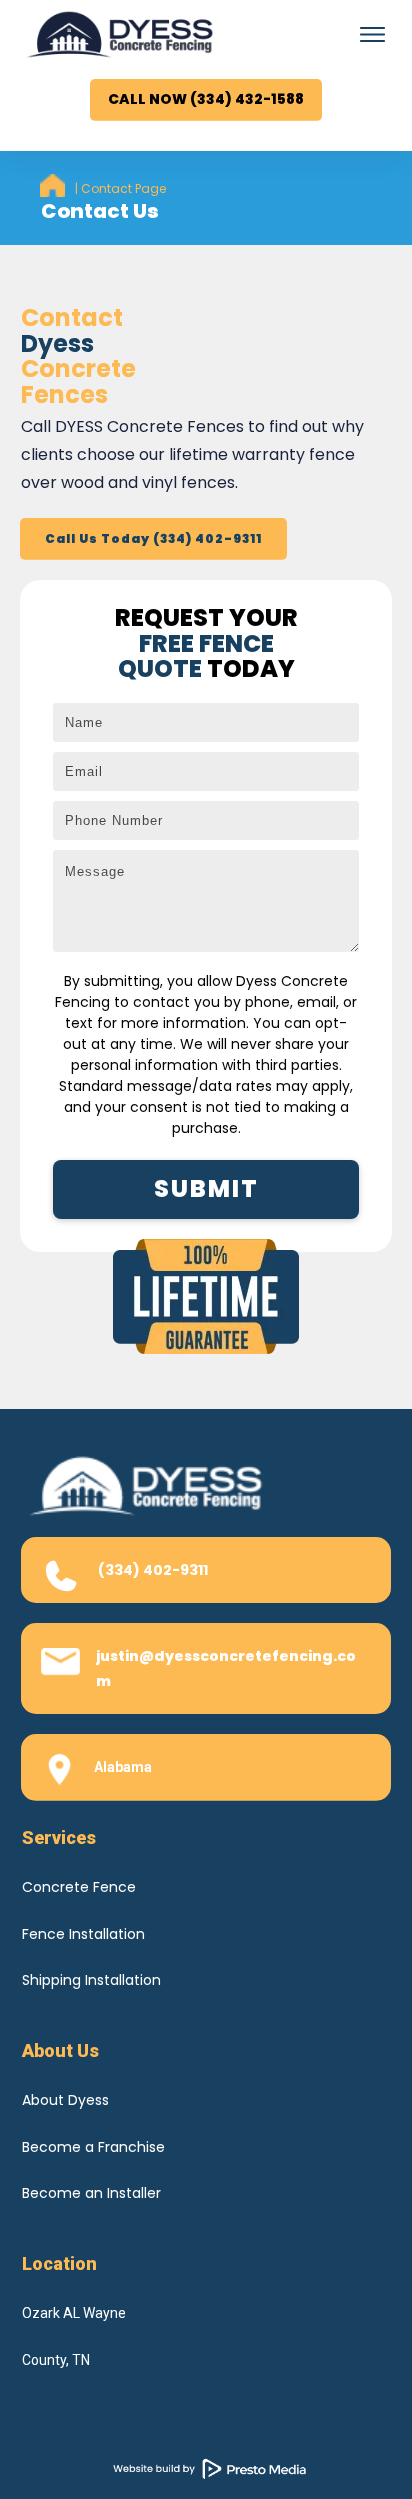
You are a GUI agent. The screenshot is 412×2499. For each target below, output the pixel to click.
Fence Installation (83, 1934)
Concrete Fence (79, 1887)
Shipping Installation (91, 1980)
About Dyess (65, 2100)
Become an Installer (91, 2193)
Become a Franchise (93, 2147)
